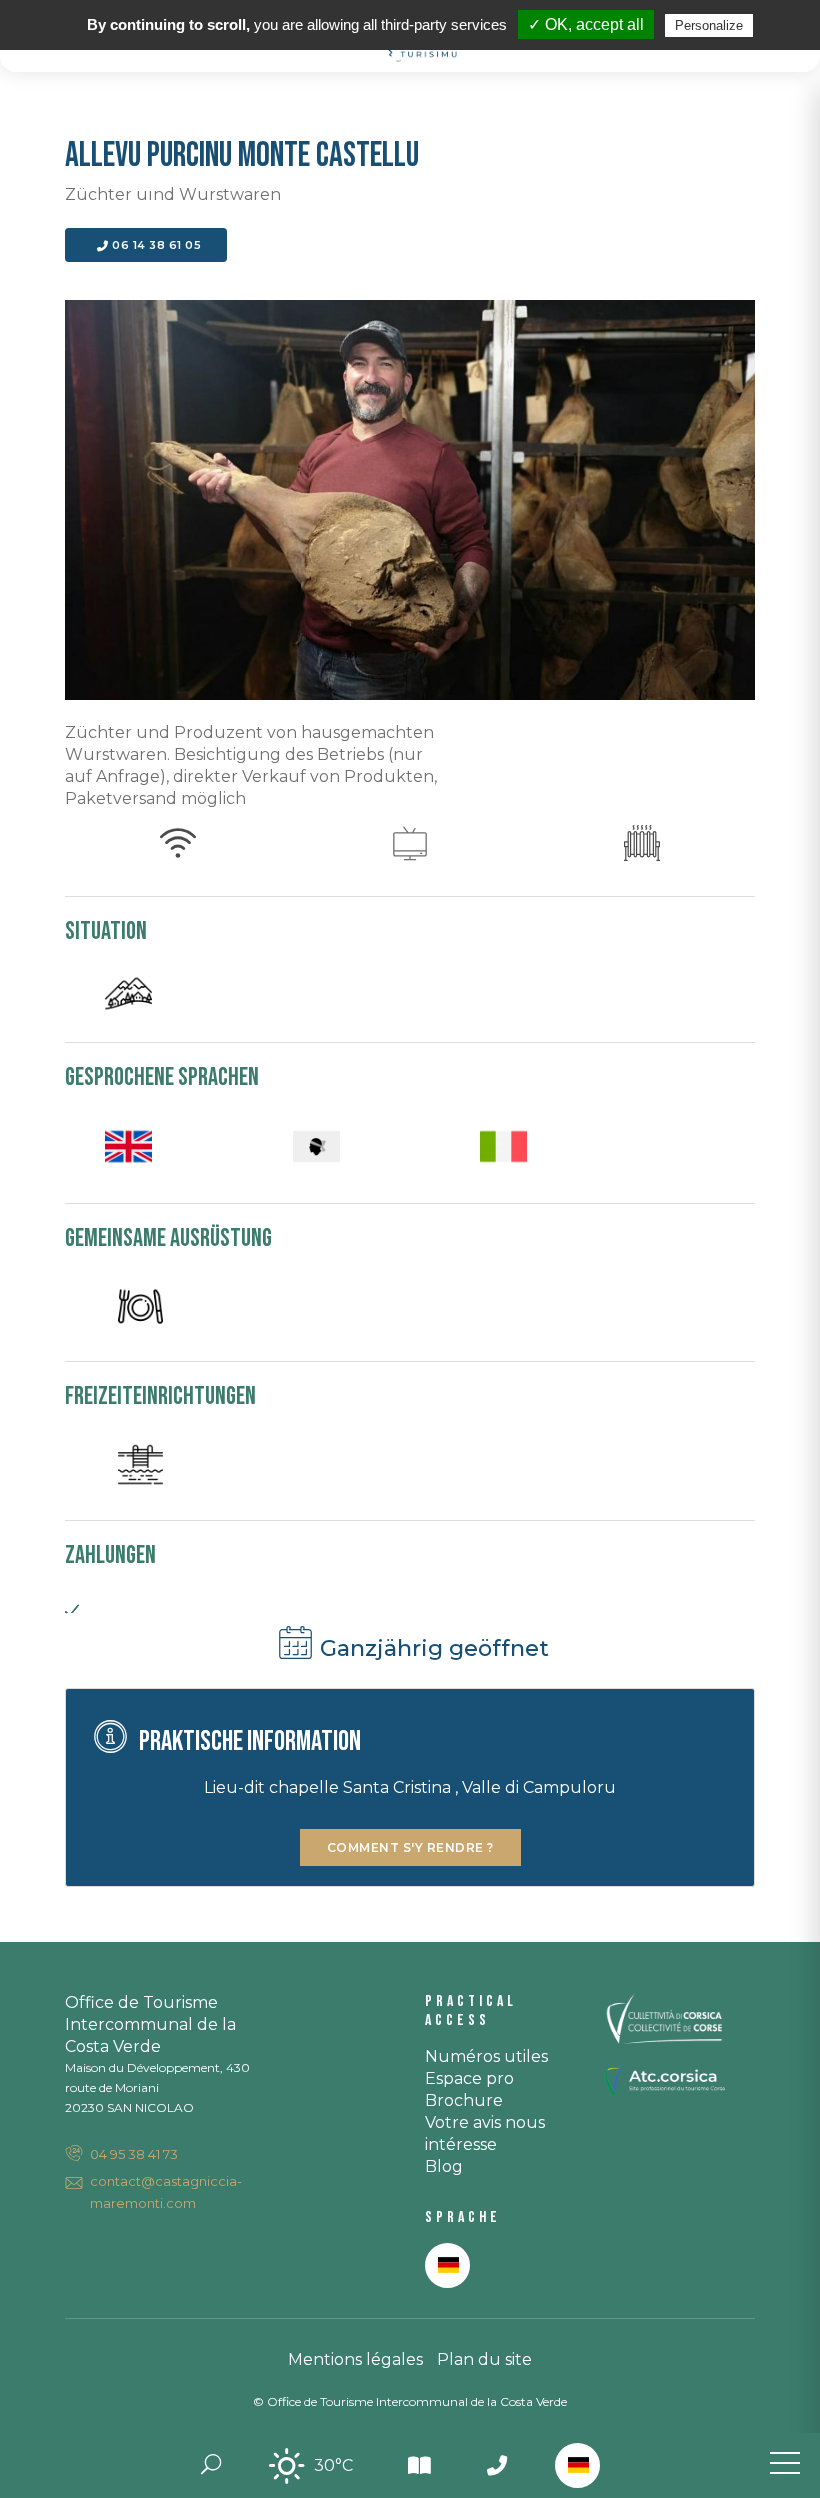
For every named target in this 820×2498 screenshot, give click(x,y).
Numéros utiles (486, 2056)
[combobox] (577, 2465)
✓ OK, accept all (586, 24)
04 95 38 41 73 (134, 2154)
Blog (444, 2166)
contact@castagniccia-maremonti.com (166, 2192)
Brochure (464, 2100)
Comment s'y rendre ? (410, 1847)
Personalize (709, 25)
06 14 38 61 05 (155, 245)
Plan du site (484, 2359)
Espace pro (469, 2078)
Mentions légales (355, 2359)
